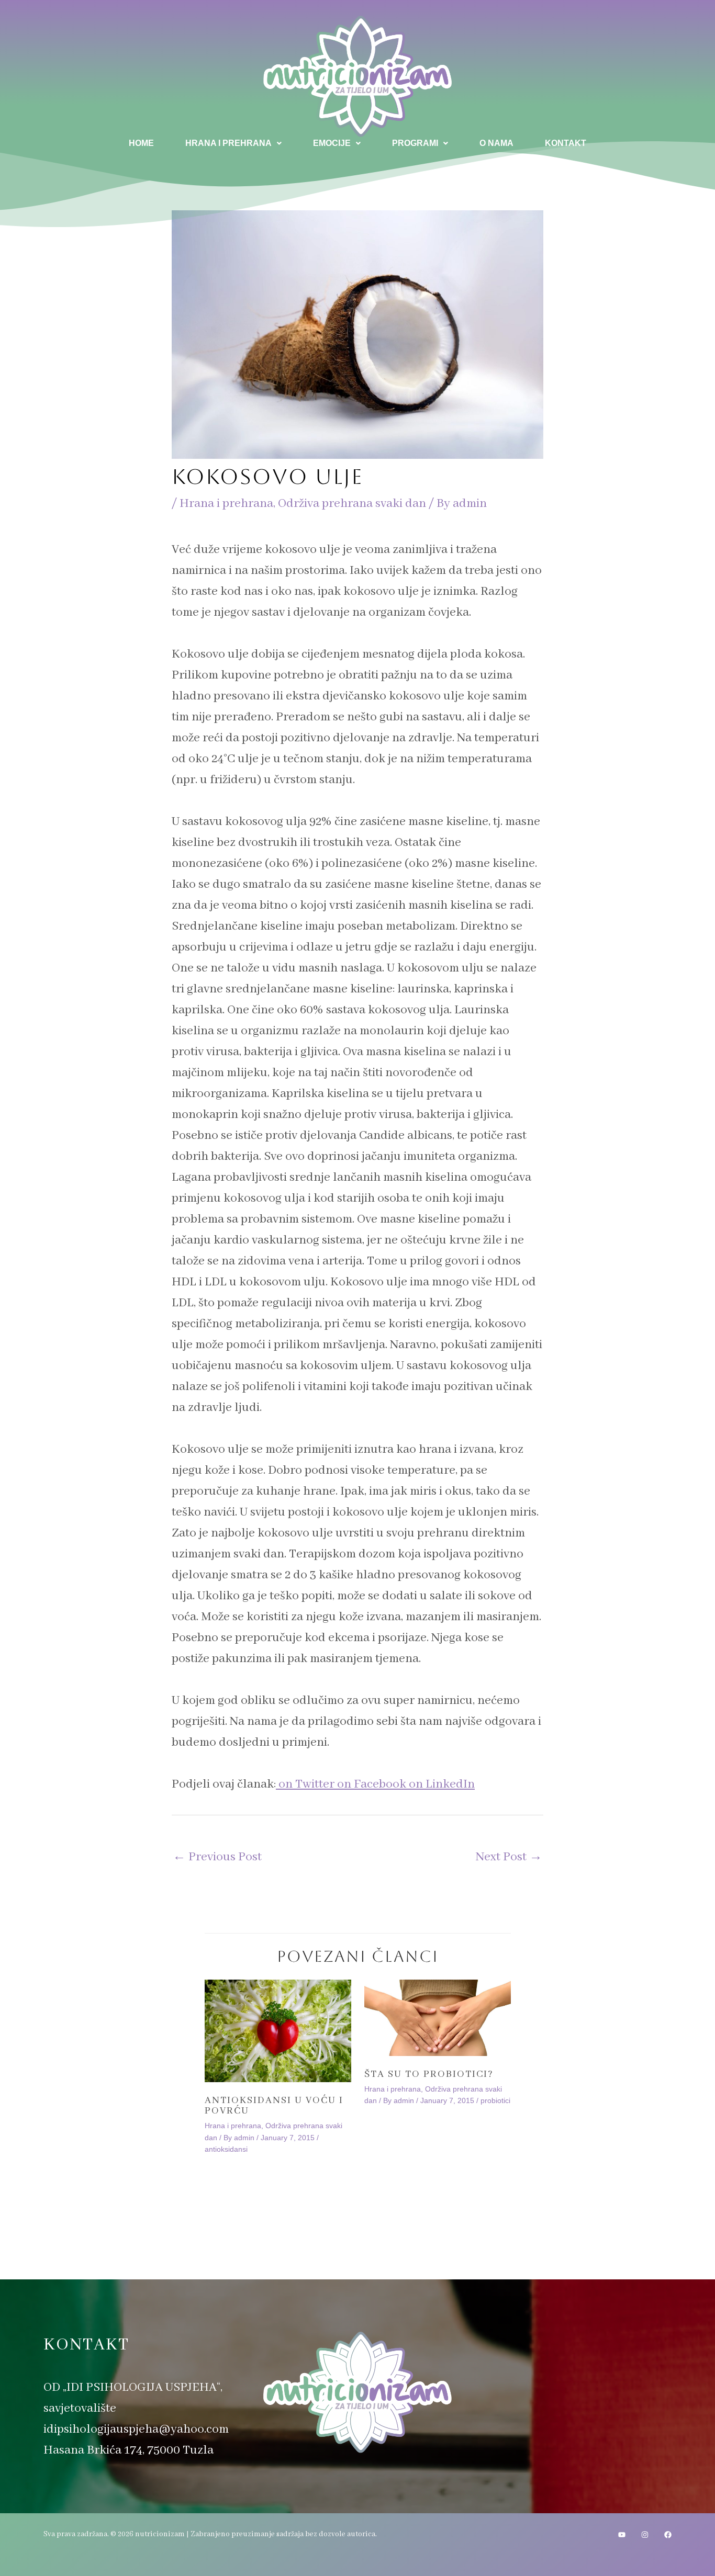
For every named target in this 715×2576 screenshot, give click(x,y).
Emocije (332, 143)
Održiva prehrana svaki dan (352, 504)
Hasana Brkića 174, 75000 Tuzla (129, 2450)
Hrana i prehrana (228, 143)
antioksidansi (226, 2149)
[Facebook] (668, 2535)
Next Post (509, 1857)
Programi (415, 143)
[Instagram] (645, 2535)
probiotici (495, 2100)
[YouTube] (622, 2535)
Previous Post (217, 1857)
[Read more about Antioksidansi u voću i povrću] (278, 2031)
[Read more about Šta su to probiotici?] (438, 2018)
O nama (496, 143)
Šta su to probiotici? (429, 2074)
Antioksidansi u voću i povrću (274, 2106)
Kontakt (566, 143)
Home (141, 143)
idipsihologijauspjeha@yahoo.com (136, 2429)
